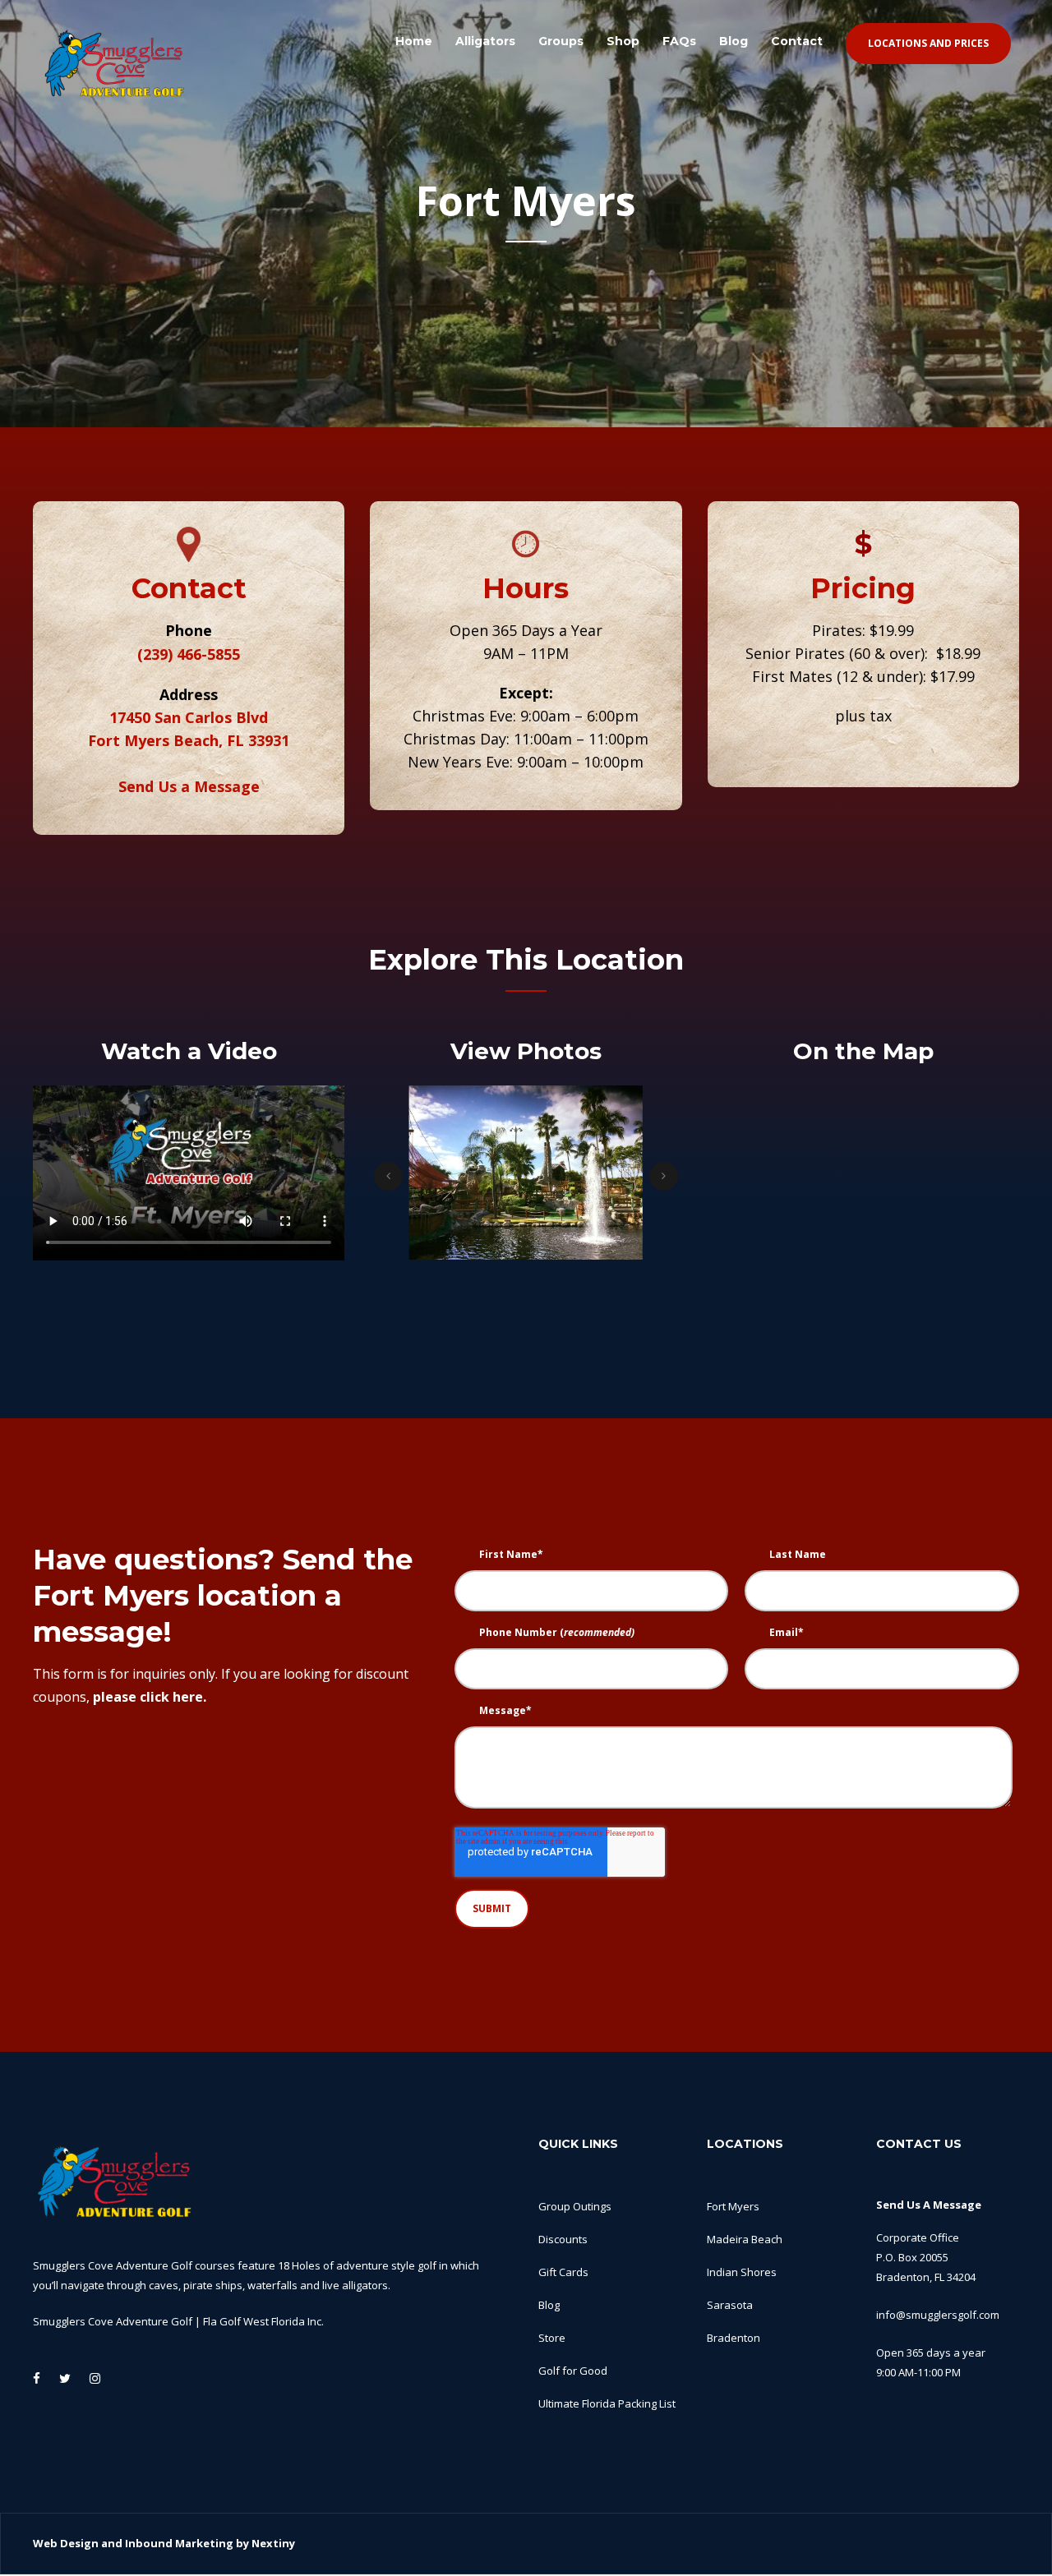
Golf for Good (573, 2371)
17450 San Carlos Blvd (189, 717)
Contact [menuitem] (797, 41)
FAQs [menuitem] (679, 41)
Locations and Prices (928, 43)
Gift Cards (563, 2272)
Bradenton (734, 2338)
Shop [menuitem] (623, 41)
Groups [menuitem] (561, 41)
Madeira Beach (745, 2239)
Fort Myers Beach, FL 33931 (189, 740)
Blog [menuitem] (734, 41)
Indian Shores (742, 2272)
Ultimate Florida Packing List (607, 2403)
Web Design (66, 2543)
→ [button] (664, 1176)
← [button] (388, 1176)
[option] (448, 1176)
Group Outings (575, 2206)
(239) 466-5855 (189, 654)
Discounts (563, 2239)
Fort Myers (733, 2206)
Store (552, 2338)
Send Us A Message (929, 2205)
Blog (549, 2305)
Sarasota (730, 2305)
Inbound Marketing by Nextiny (210, 2543)
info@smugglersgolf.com (938, 2315)
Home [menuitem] (414, 41)
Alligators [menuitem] (485, 41)
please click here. (150, 1697)
